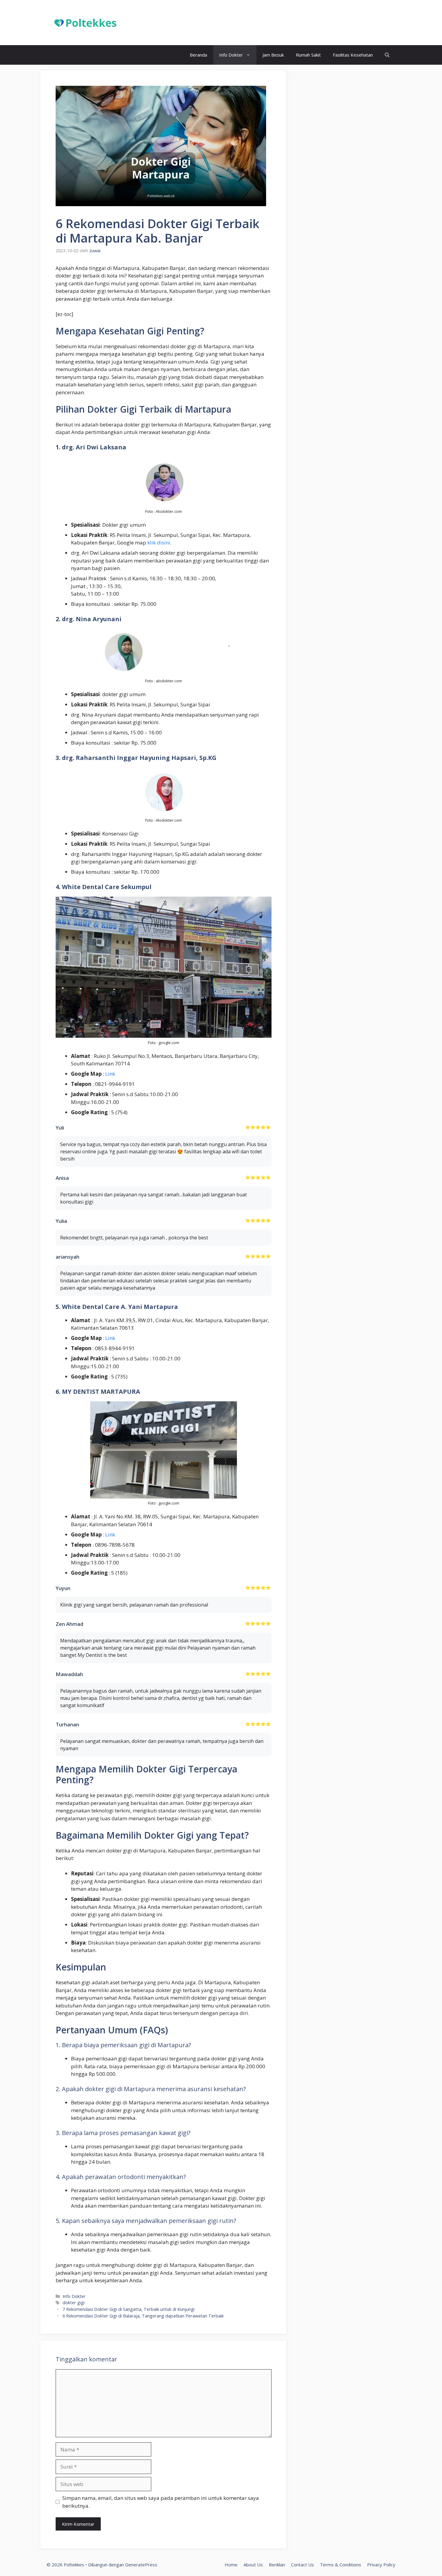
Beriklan (277, 2565)
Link (110, 1074)
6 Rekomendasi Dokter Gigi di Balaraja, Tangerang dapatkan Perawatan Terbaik (143, 2316)
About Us (253, 2565)
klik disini (159, 542)
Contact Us (302, 2565)
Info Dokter (231, 55)
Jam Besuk (273, 55)
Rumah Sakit (308, 55)
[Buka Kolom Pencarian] (387, 55)
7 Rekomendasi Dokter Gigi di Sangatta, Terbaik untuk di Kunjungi (129, 2309)
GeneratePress (141, 2565)
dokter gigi (74, 2303)
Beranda (198, 55)
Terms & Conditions (341, 2565)
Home (231, 2565)
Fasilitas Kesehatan (353, 55)
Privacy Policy (381, 2565)
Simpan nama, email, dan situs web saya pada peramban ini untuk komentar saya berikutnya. (161, 2502)
